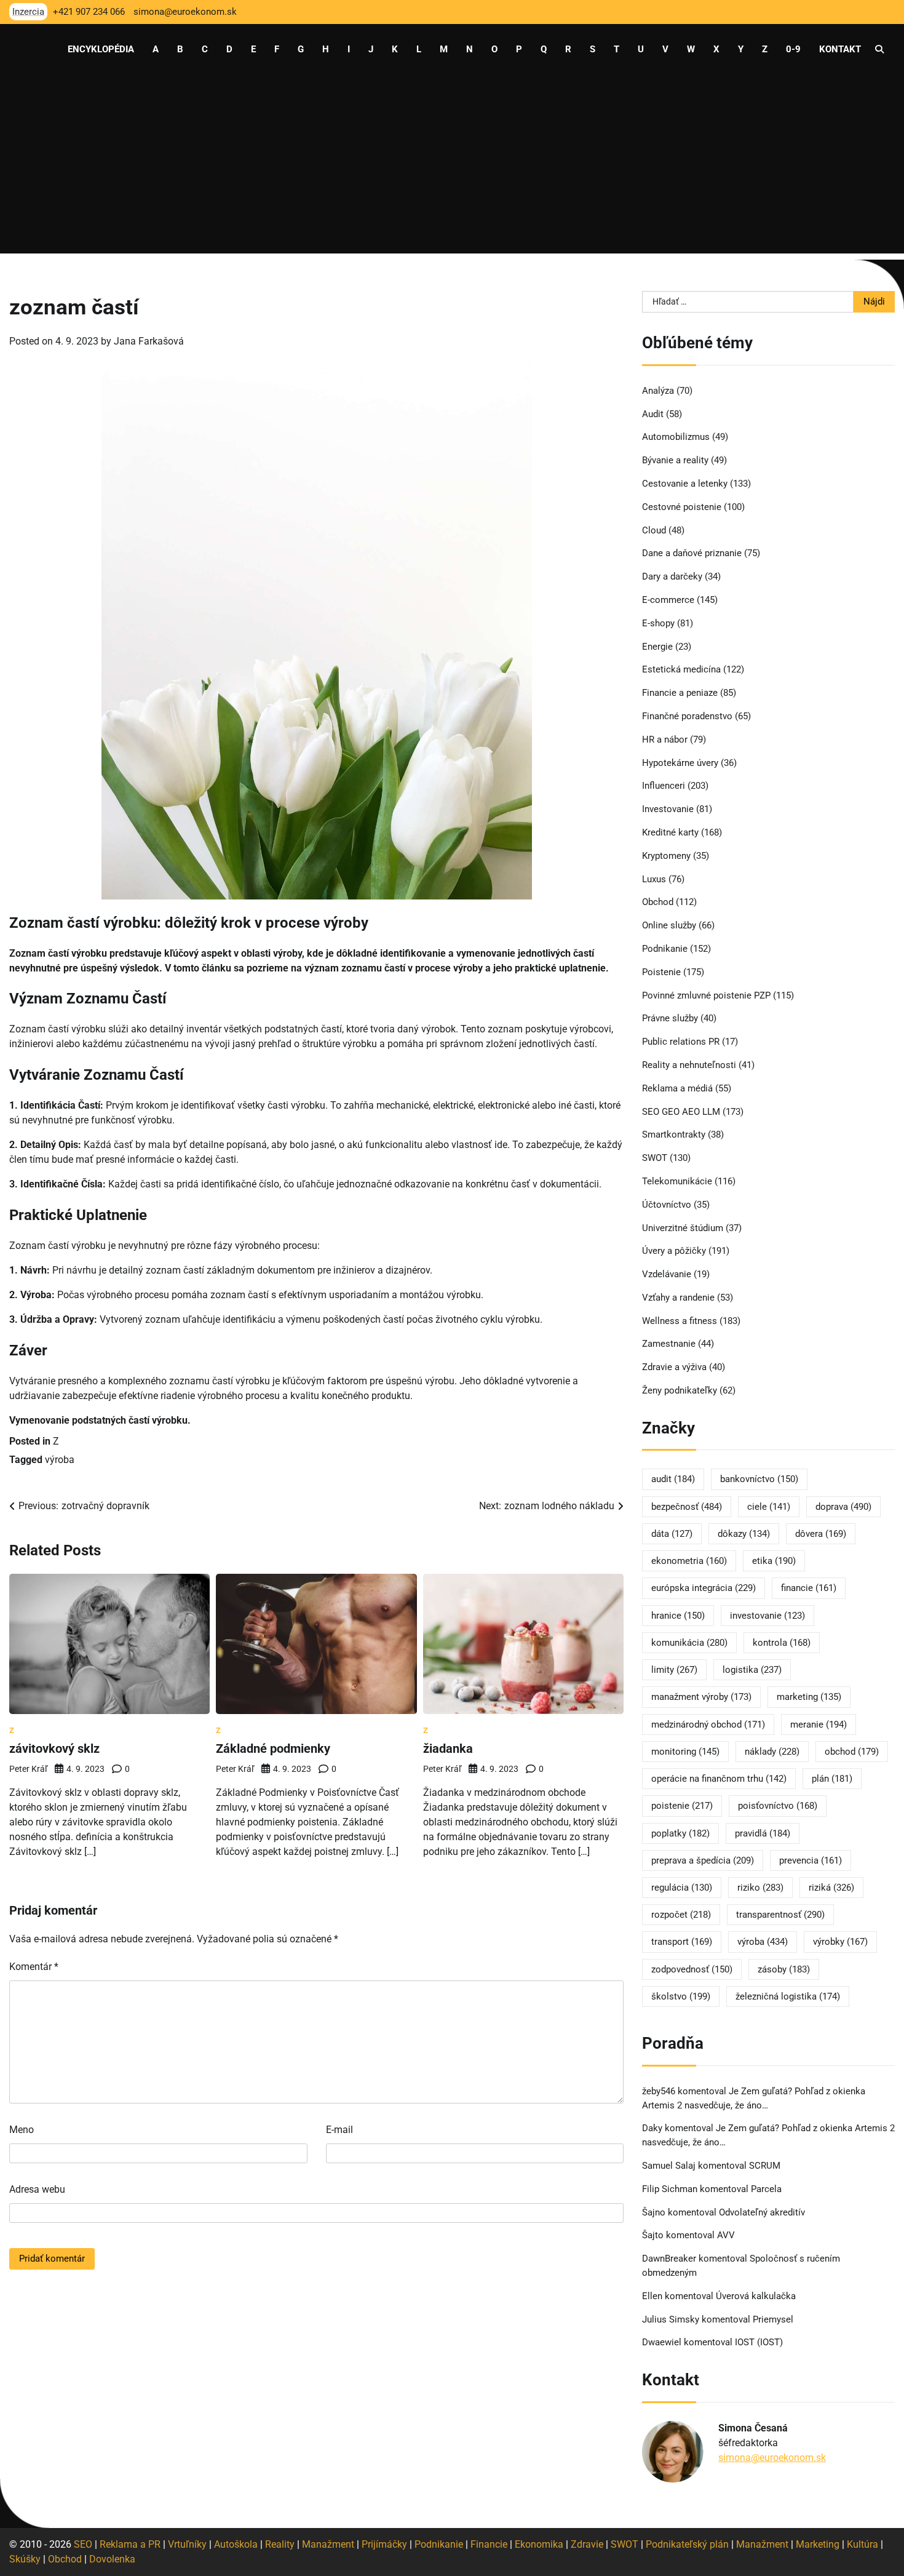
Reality (280, 2544)
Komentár (34, 1967)
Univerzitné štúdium (683, 1228)
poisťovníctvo (778, 1806)
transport (682, 1942)
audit (673, 1479)
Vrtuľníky (187, 2544)
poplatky (680, 1833)
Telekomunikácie (677, 1181)
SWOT (655, 1158)
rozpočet (681, 1915)
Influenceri (664, 786)
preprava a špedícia (703, 1860)
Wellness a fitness (680, 1321)
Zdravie (587, 2544)
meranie (819, 1725)
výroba (60, 1460)
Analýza (658, 391)
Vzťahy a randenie (678, 1298)
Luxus (654, 879)
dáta (672, 1534)
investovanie (767, 1616)
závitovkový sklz (54, 1749)
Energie (657, 647)
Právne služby (670, 1018)
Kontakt (840, 49)
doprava (843, 1507)
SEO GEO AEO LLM (681, 1112)
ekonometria (689, 1561)
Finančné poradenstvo (687, 716)
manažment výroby (701, 1697)
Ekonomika (539, 2544)
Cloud (654, 530)
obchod (852, 1752)
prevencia (811, 1860)
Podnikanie (665, 949)
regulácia (682, 1888)
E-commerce (668, 600)
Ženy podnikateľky (680, 1390)
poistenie (682, 1806)
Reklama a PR (130, 2544)
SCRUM (765, 2166)
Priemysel (773, 2319)
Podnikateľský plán (687, 2544)
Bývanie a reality (675, 460)
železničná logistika (788, 1996)
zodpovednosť (692, 1969)
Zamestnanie (669, 1344)
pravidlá (763, 1833)
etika (774, 1561)
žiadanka (448, 1749)
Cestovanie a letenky (685, 484)
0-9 (793, 49)
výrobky (840, 1942)
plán (832, 1779)
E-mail (339, 2130)
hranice (678, 1616)
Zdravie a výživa (674, 1367)
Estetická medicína (681, 669)
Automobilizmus (676, 437)
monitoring (685, 1752)
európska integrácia (704, 1588)
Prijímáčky (384, 2544)
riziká (831, 1888)
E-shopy (658, 623)
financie (809, 1588)
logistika (752, 1670)
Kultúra (862, 2544)
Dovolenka (112, 2559)
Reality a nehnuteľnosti (689, 1065)
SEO (83, 2544)
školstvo (681, 1996)
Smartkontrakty (674, 1134)
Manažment (328, 2544)
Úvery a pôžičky (674, 1251)
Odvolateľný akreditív (762, 2212)
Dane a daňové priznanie (692, 553)
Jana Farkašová (149, 341)
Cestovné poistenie (682, 507)
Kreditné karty (670, 832)
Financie (489, 2544)
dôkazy (744, 1534)
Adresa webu (37, 2189)
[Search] (879, 49)
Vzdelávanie (667, 1274)
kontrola (782, 1643)
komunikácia (689, 1643)
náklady (772, 1752)
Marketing (818, 2544)
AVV (727, 2235)
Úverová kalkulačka (756, 2296)
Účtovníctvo (667, 1205)
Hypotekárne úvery (680, 763)
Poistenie (661, 972)
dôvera (821, 1534)
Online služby (669, 925)
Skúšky (25, 2559)
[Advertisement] (452, 167)
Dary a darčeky (672, 576)
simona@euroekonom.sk (772, 2458)
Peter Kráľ (28, 1769)
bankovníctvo (759, 1479)
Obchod (658, 902)
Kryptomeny (666, 856)
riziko (760, 1888)
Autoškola (236, 2544)
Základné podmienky (273, 1749)
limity (674, 1670)
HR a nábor (665, 740)
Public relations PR (681, 1042)
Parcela (766, 2189)
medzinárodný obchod (708, 1725)
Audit (653, 414)
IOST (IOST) (759, 2342)
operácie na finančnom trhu (719, 1779)
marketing (809, 1697)
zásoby (784, 1969)
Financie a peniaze (680, 693)
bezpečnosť (687, 1507)
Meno (22, 2130)
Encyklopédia (101, 49)
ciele (769, 1507)
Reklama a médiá (677, 1088)
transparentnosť (780, 1915)
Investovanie (668, 809)
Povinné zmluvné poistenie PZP (706, 995)
